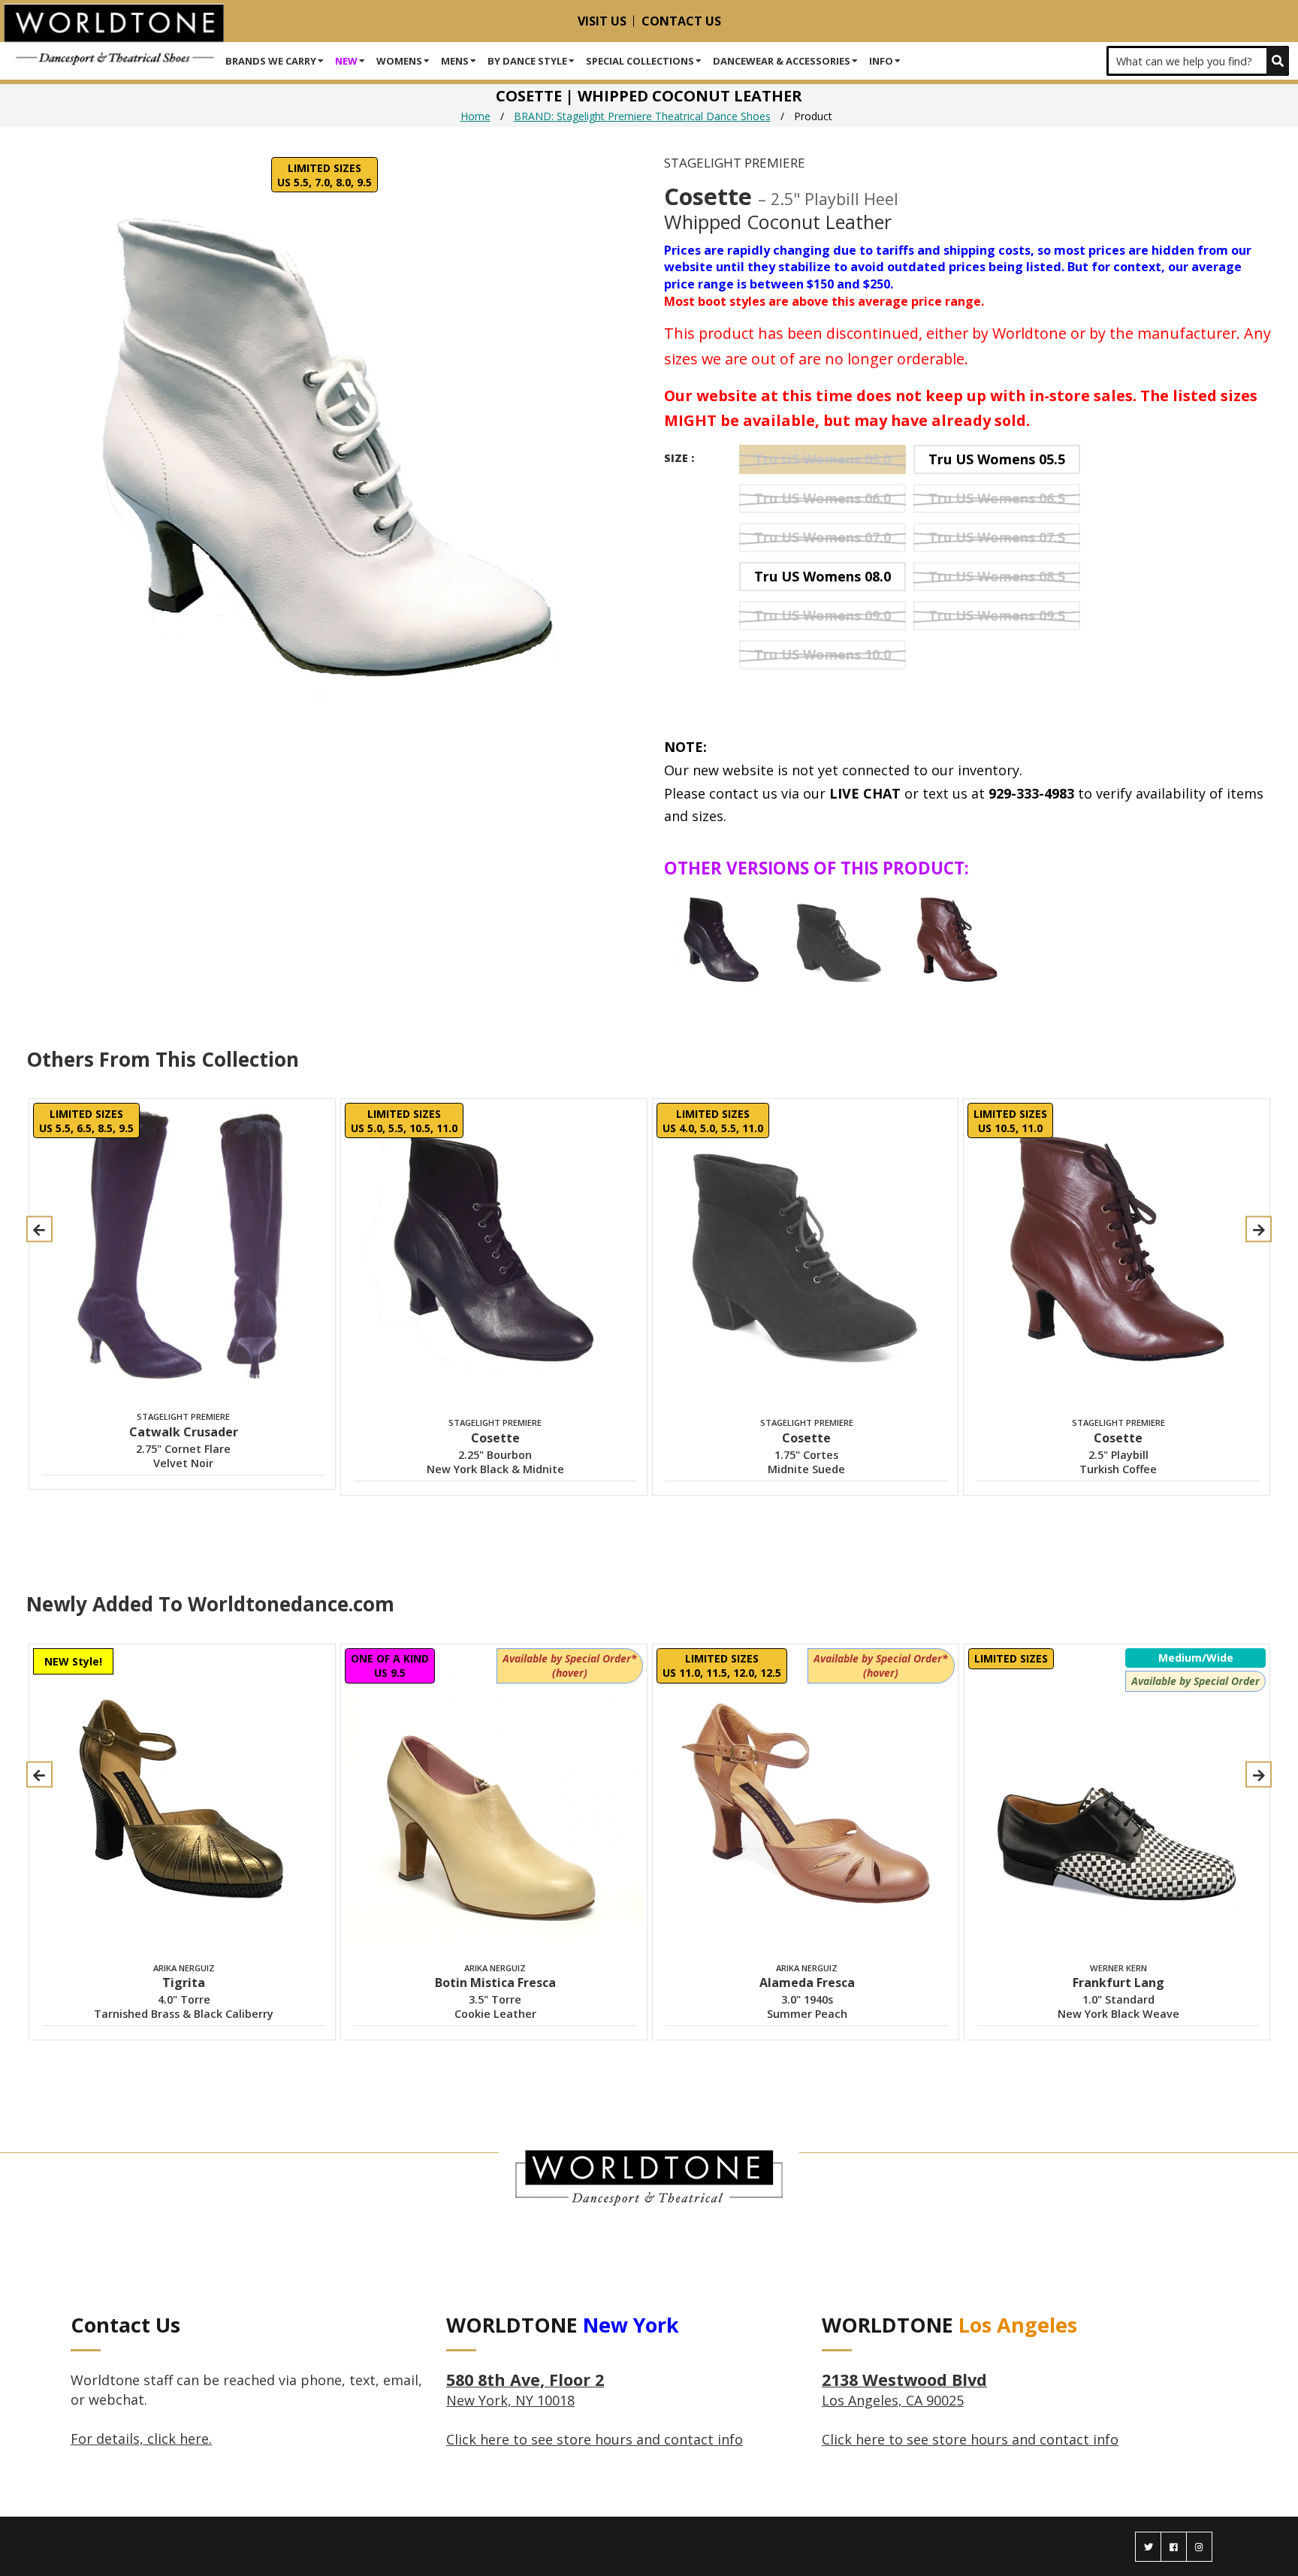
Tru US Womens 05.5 (997, 459)
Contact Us (681, 21)
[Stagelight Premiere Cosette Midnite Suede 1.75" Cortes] (839, 940)
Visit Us (602, 21)
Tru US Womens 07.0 (823, 537)
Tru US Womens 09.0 (823, 615)
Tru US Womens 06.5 (997, 498)
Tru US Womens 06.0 (823, 498)
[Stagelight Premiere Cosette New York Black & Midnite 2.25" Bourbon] (721, 940)
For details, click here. (141, 2439)
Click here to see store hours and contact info (595, 2439)
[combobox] (1198, 61)
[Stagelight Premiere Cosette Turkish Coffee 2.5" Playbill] (957, 940)
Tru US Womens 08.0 (823, 576)
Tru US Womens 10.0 (823, 654)
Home (475, 116)
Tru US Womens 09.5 (997, 615)
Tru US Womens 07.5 (997, 537)
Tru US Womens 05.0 (823, 459)
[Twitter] (1148, 2547)
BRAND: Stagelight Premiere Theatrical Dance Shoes (642, 116)
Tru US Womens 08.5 (997, 576)
